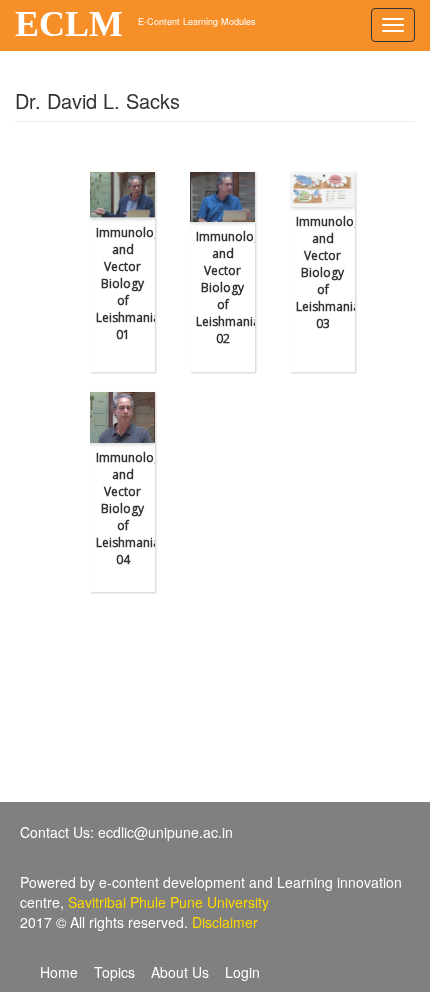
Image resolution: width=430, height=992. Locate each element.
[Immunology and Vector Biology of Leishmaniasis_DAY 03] (322, 189)
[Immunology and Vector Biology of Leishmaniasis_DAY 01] (122, 195)
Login (242, 972)
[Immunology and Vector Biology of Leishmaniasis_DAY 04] (122, 417)
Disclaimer (225, 922)
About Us (180, 972)
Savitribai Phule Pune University (168, 902)
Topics (114, 972)
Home (59, 972)
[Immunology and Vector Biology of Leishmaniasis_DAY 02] (222, 197)
